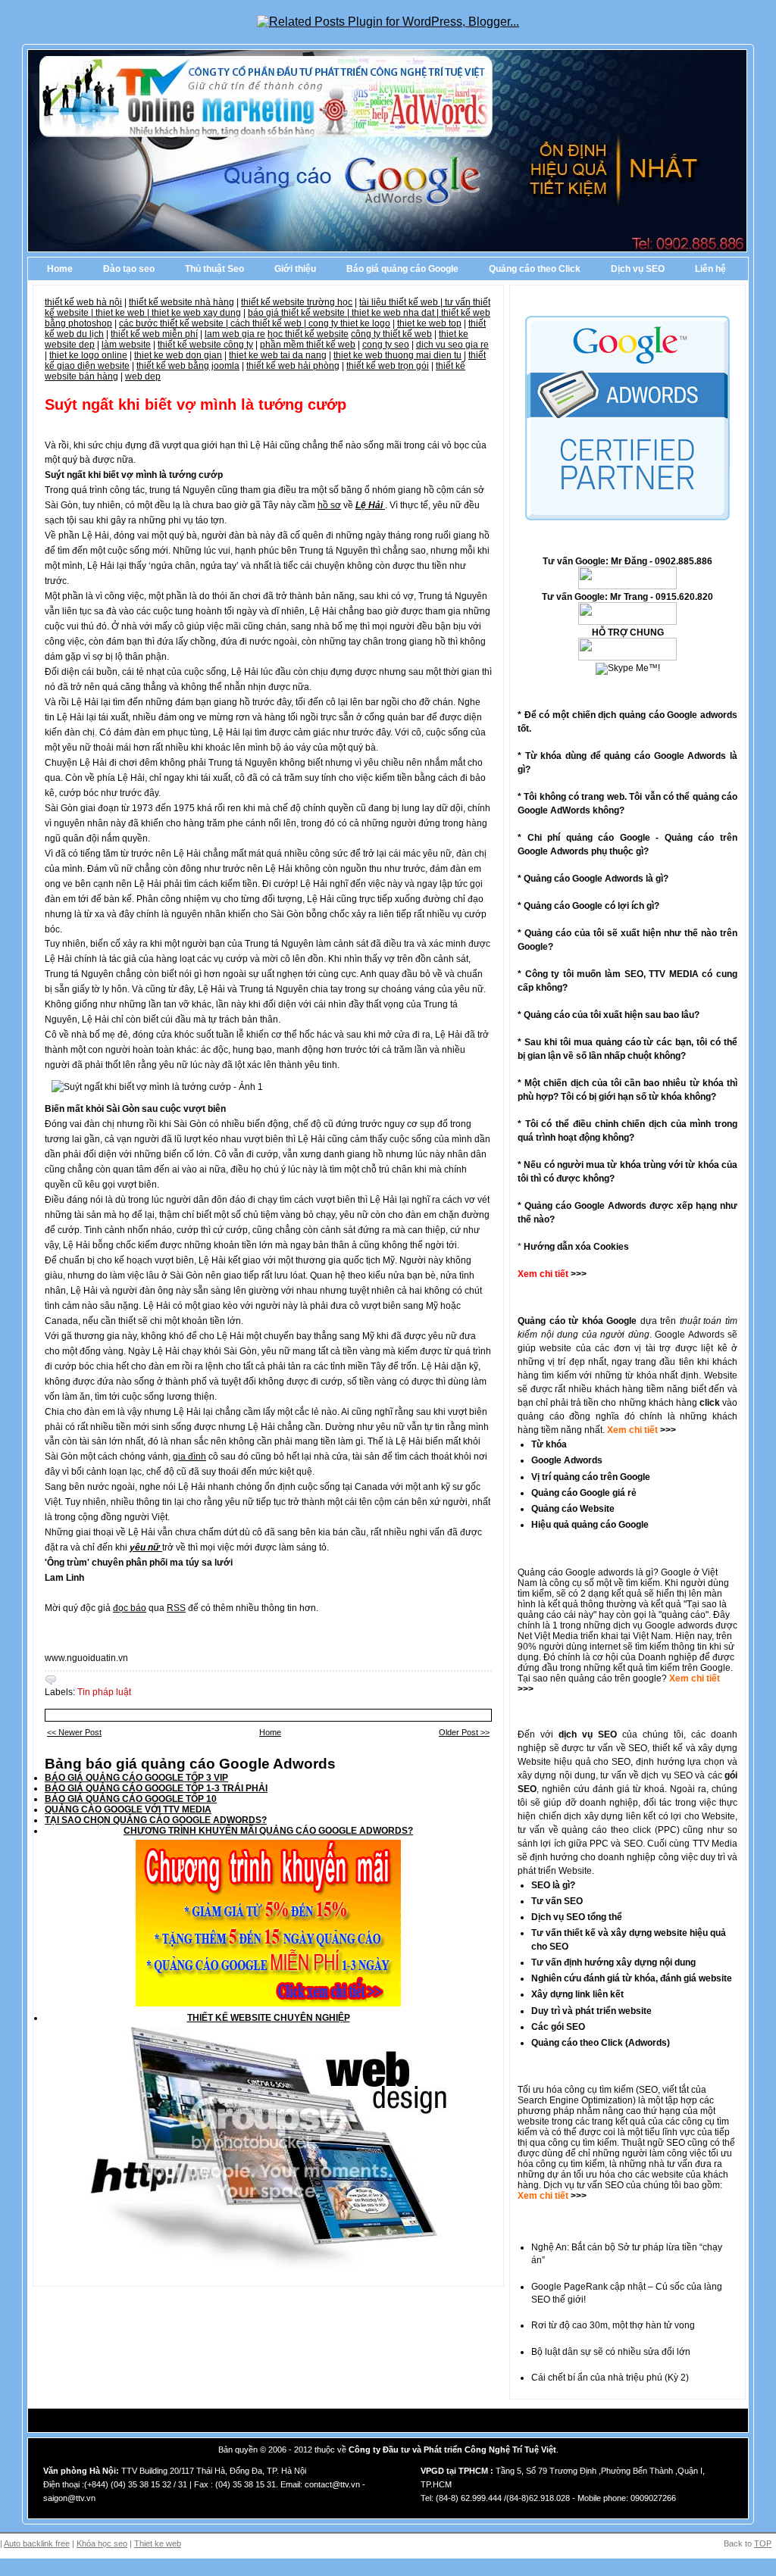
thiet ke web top (429, 323)
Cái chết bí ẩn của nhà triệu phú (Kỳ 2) (610, 2378)
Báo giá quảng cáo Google (402, 269)
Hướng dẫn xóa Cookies (576, 1247)
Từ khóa (549, 1444)
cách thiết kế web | (269, 323)
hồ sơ (329, 505)
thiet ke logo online (88, 355)
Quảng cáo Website (573, 1509)
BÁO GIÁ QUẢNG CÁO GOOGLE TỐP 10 (131, 1799)
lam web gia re (235, 334)
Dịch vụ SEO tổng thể (577, 1917)
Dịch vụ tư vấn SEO (584, 2185)
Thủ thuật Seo (214, 269)
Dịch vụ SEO (638, 269)
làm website (126, 345)
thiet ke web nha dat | (396, 313)
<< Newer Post (74, 1732)
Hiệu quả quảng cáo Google (590, 1525)
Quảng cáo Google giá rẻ (584, 1493)
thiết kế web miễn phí (154, 334)
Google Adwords (567, 1460)
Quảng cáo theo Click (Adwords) (601, 2043)
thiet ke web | (124, 313)
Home (60, 269)
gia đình (189, 1457)
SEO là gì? (553, 1885)
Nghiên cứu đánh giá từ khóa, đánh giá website (632, 1978)
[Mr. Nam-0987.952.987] (627, 657)
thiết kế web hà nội (83, 302)
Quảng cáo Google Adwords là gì (593, 879)
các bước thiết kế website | (175, 323)
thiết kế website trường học (297, 302)
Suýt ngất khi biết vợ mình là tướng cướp (196, 404)
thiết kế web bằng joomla (188, 366)
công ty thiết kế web (391, 334)
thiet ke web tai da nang (278, 355)
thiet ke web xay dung (196, 313)
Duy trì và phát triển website (591, 2011)
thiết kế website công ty (205, 345)
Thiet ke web (158, 2543)
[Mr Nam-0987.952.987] (627, 586)
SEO (648, 2090)
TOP (763, 2543)
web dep (143, 376)
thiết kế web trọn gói (388, 366)
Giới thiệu (295, 269)
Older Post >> (464, 1732)
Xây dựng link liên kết (577, 1994)
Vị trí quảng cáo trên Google (591, 1477)
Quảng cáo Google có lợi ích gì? (591, 906)
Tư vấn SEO (557, 1901)
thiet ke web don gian (178, 355)
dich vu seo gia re (452, 345)
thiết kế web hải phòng (293, 366)
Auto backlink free (37, 2543)
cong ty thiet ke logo (349, 323)
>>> (667, 1430)
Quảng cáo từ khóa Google (577, 1321)
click (710, 1403)
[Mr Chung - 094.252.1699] (627, 622)
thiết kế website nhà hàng (181, 302)
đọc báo (130, 1608)
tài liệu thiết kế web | (402, 302)
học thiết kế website (308, 334)
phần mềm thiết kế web (308, 345)
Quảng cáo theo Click (535, 269)
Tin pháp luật (104, 1692)
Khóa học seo (102, 2543)
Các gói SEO (558, 2027)
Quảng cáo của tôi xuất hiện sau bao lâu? (612, 1015)
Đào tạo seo (129, 269)
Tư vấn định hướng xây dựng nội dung (613, 1962)
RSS (176, 1608)
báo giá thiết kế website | (300, 313)
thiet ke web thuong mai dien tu (397, 355)
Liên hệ (710, 269)
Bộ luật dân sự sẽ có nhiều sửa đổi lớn (611, 2352)
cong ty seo (386, 345)
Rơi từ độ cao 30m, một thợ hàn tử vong (613, 2325)
